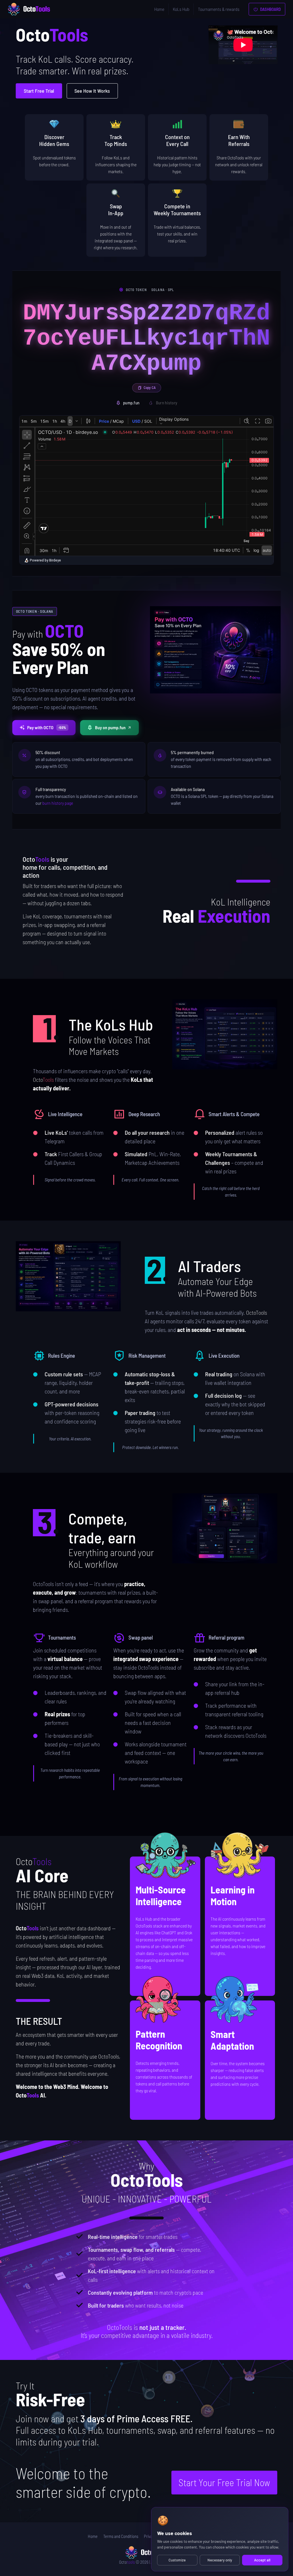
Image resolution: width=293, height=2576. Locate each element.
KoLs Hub (181, 9)
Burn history (167, 403)
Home (159, 9)
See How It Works (92, 91)
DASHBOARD (270, 9)
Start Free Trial (39, 91)
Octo (127, 2562)
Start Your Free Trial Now (224, 2482)
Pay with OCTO (47, 727)
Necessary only (220, 2560)
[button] (225, 1034)
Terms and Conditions (121, 2536)
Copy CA (150, 388)
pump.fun (131, 403)
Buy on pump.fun (110, 727)
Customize (177, 2560)
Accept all (262, 2560)
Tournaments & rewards (219, 9)
